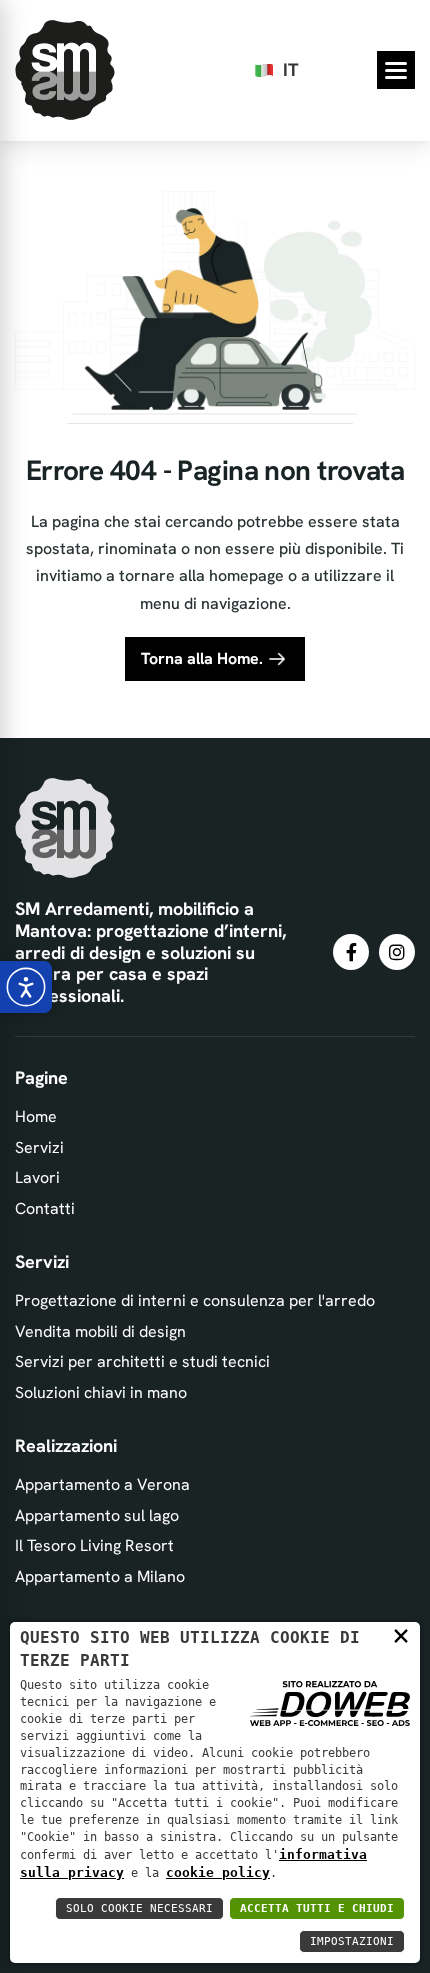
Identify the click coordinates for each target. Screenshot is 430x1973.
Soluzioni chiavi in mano (101, 1392)
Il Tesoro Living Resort (94, 1545)
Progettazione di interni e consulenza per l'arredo (195, 1300)
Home (36, 1116)
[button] (396, 70)
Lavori (37, 1177)
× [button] (401, 1635)
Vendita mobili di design (100, 1331)
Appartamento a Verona (102, 1484)
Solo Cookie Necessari (139, 1908)
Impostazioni (352, 1941)
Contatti (45, 1208)
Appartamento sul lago (97, 1515)
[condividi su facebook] (351, 952)
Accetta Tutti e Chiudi (317, 1908)
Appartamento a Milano (100, 1576)
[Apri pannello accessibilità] (26, 987)
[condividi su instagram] (397, 952)
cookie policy (218, 1872)
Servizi (39, 1147)
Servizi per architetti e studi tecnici (142, 1361)
